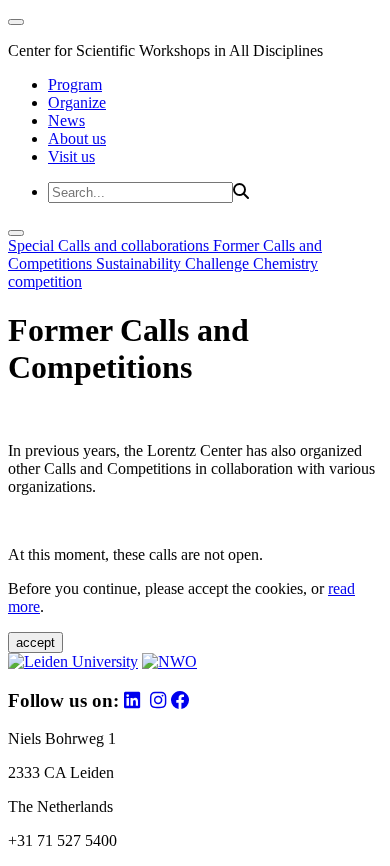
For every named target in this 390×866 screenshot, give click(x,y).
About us (77, 138)
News (66, 120)
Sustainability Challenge (174, 263)
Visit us (71, 156)
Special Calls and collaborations (110, 245)
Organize (77, 102)
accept (35, 642)
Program (75, 84)
